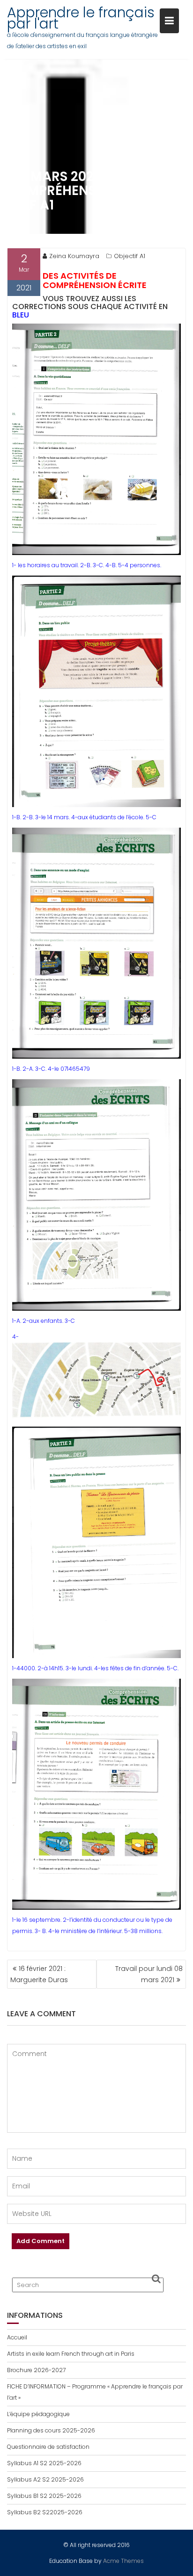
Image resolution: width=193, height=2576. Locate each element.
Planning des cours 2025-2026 (51, 2430)
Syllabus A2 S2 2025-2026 (45, 2479)
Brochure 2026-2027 (36, 2370)
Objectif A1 (130, 256)
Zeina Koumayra (74, 256)
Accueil (17, 2337)
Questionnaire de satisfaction (48, 2447)
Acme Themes (123, 2561)
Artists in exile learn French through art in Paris (71, 2354)
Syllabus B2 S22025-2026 (45, 2512)
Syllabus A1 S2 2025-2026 (44, 2463)
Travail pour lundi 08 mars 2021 (149, 1974)
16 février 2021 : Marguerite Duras (39, 1974)
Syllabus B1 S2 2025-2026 (44, 2496)
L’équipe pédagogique (38, 2414)
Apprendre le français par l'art (81, 18)
